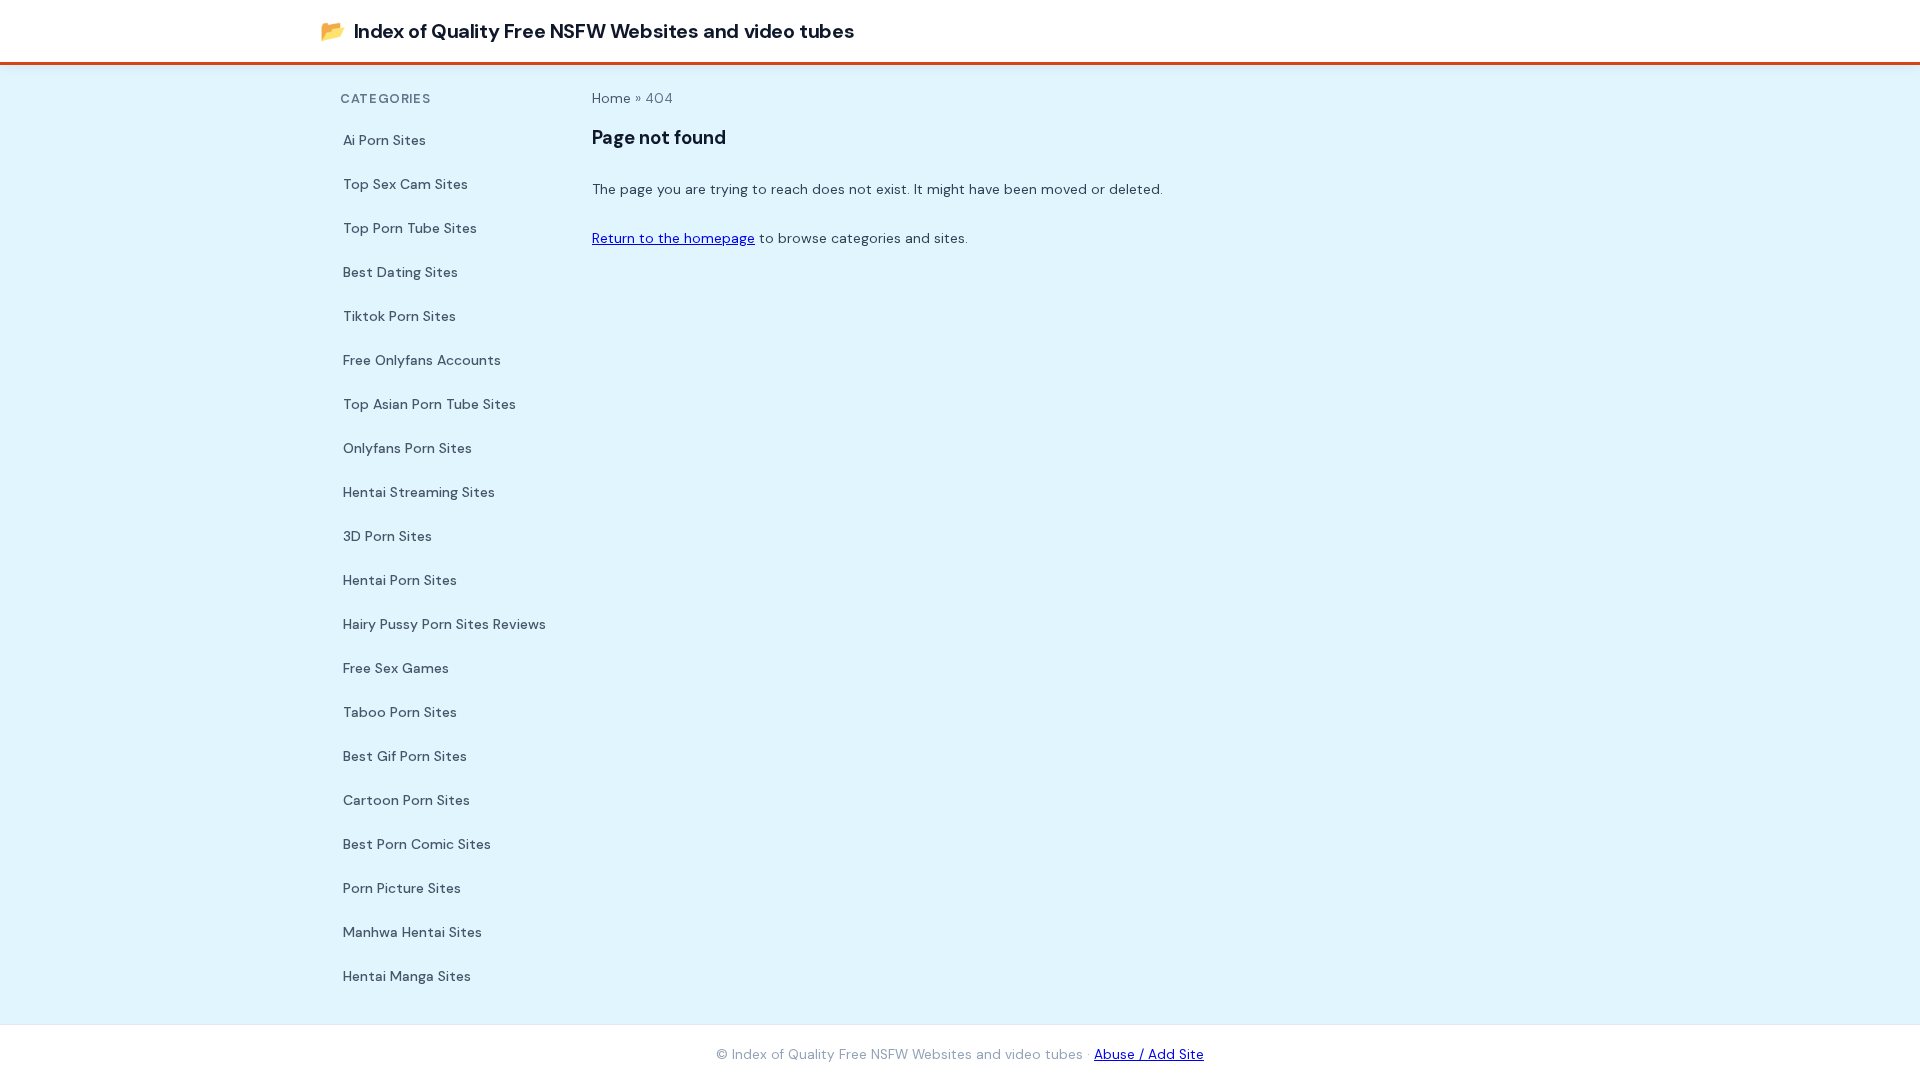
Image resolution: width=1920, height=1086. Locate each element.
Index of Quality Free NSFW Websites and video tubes (587, 30)
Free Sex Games (396, 668)
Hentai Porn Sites (400, 580)
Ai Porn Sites (384, 140)
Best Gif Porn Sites (405, 756)
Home (611, 98)
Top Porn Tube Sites (410, 228)
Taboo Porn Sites (400, 712)
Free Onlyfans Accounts (422, 360)
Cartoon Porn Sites (406, 800)
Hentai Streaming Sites (419, 492)
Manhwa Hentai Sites (412, 932)
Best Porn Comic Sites (417, 844)
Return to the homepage (673, 238)
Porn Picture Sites (402, 888)
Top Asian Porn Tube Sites (429, 404)
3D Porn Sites (387, 536)
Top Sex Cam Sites (405, 184)
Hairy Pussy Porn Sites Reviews (444, 624)
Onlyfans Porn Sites (407, 448)
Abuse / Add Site (1149, 1054)
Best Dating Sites (400, 272)
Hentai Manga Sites (407, 976)
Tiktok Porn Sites (399, 316)
